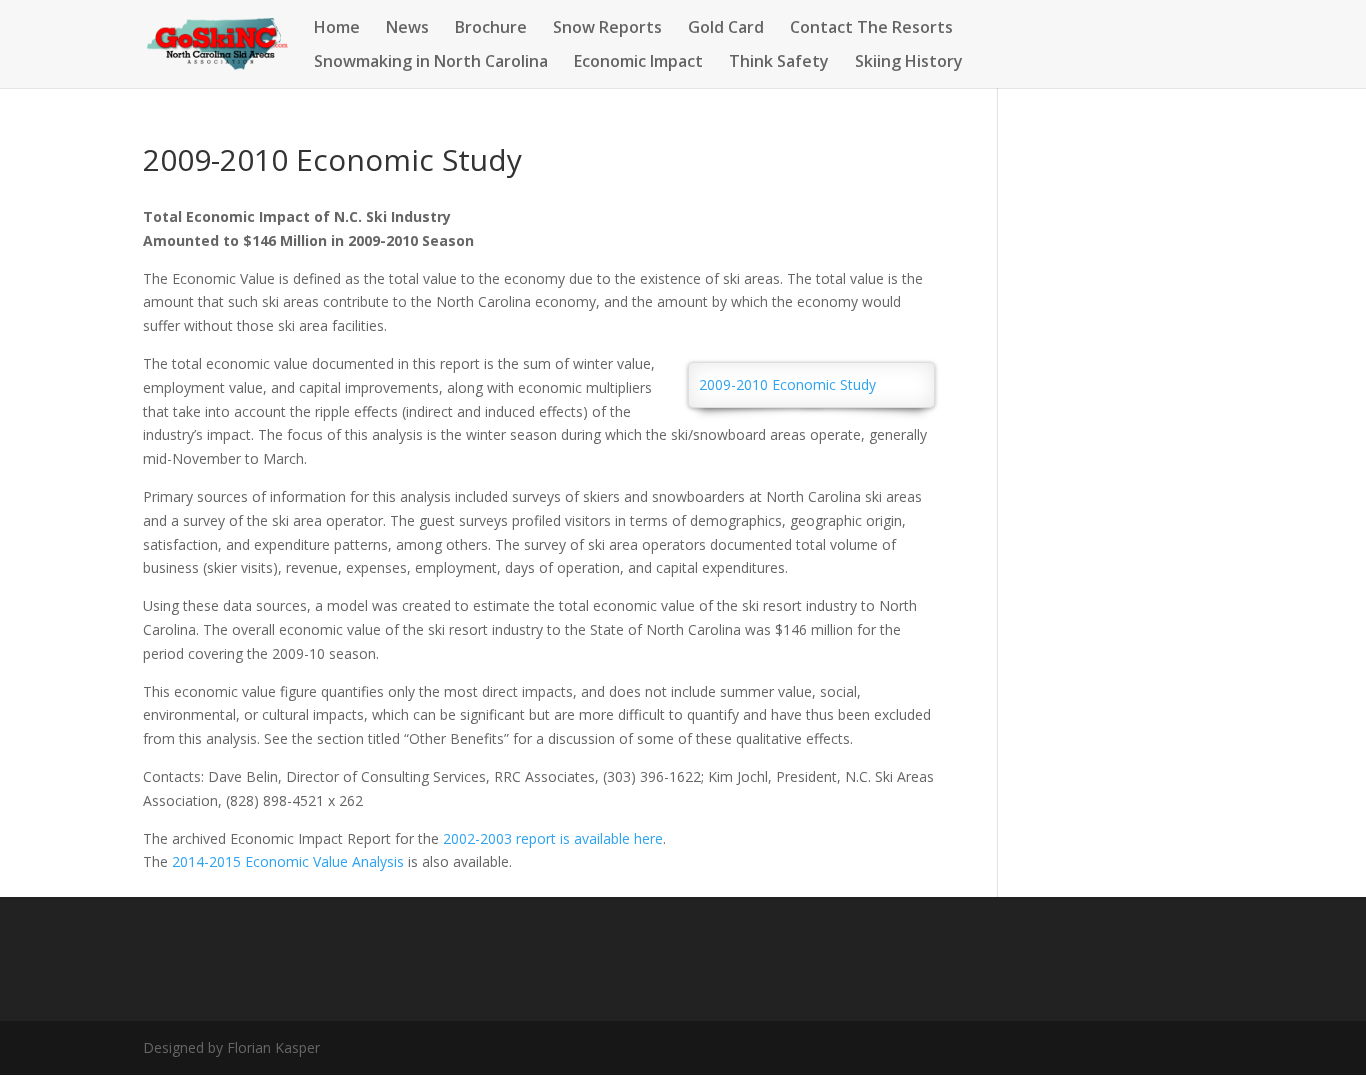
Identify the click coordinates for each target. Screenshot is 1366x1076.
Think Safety (779, 63)
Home (337, 29)
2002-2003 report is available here (553, 838)
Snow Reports (607, 29)
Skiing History (909, 63)
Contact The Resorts (871, 29)
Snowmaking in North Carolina (431, 63)
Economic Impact (638, 63)
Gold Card (726, 29)
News (407, 29)
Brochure (491, 29)
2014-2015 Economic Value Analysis (288, 861)
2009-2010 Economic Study (787, 384)
